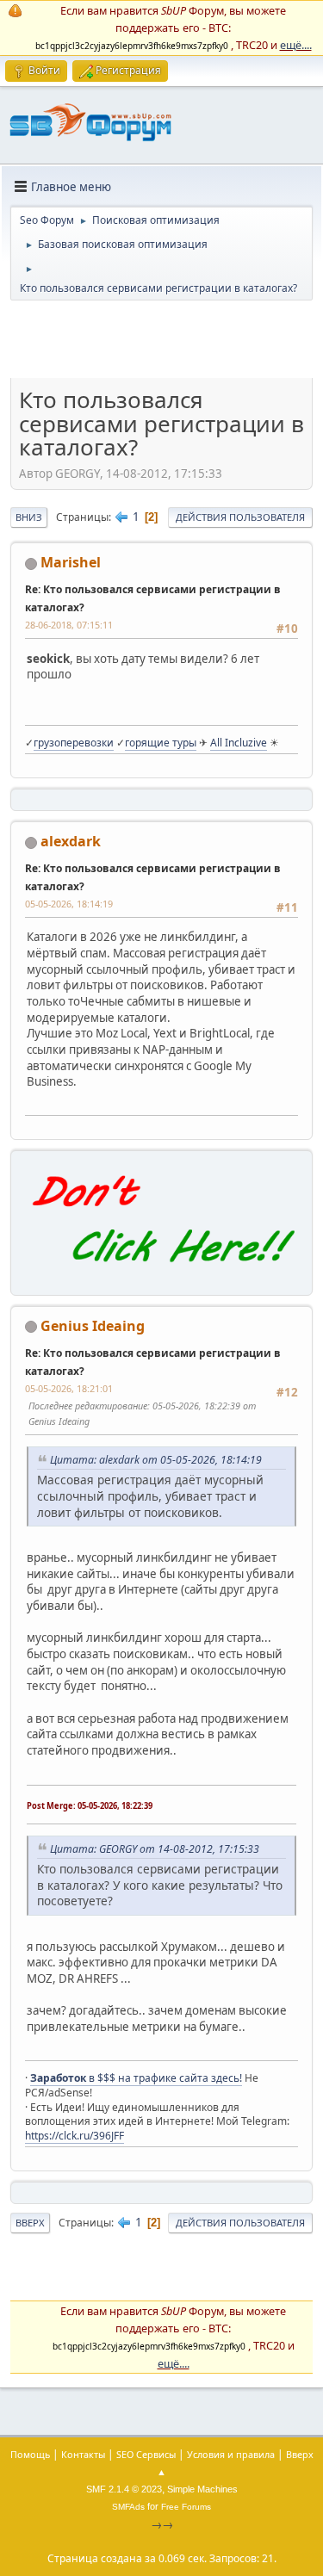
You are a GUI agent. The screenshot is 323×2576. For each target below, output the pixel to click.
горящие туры (161, 743)
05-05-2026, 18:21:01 (69, 1388)
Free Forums (186, 2507)
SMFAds (128, 2507)
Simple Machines (202, 2489)
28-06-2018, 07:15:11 (69, 625)
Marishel (71, 562)
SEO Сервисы (146, 2454)
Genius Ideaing (93, 1326)
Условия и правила (231, 2454)
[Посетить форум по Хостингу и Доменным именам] (161, 1276)
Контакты (83, 2454)
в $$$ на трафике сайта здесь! (136, 2078)
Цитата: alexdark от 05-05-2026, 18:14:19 (156, 1460)
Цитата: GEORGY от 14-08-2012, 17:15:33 (155, 1849)
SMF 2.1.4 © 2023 (124, 2489)
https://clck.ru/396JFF (75, 2136)
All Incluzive (239, 743)
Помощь (30, 2454)
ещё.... (296, 45)
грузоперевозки (74, 743)
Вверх (30, 2223)
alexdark (71, 841)
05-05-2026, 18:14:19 (69, 904)
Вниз (29, 517)
